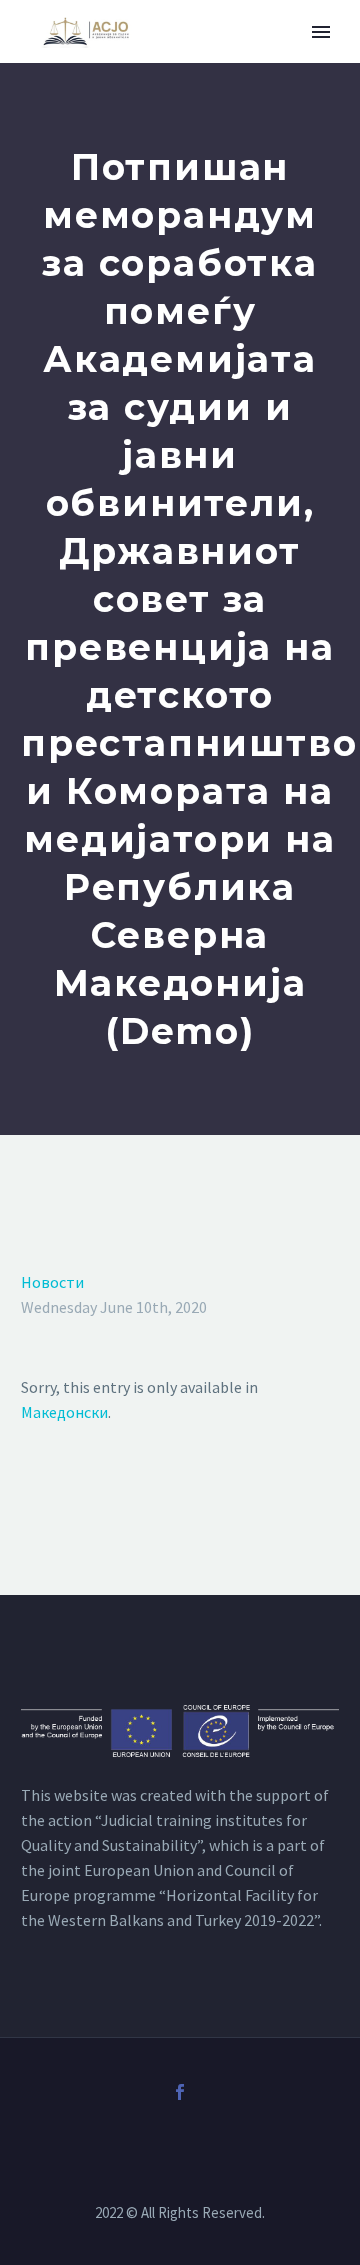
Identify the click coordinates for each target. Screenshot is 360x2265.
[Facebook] (180, 2092)
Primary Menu (321, 32)
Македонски (64, 1412)
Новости (52, 1282)
